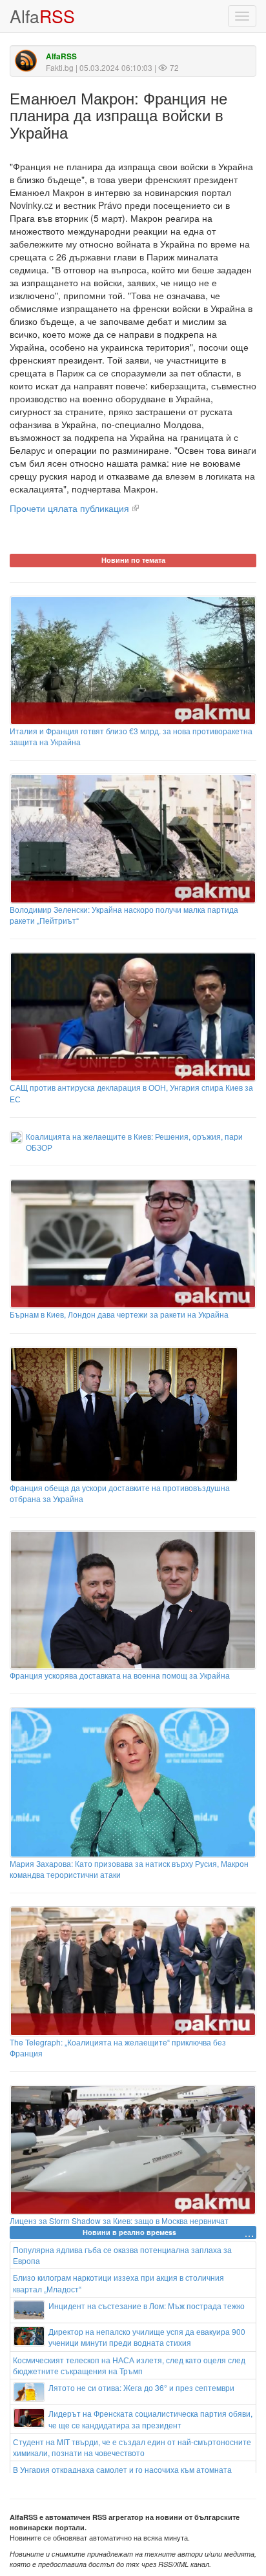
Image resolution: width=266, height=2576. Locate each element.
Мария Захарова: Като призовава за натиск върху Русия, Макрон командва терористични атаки (129, 1869)
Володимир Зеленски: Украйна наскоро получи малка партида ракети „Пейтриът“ (124, 915)
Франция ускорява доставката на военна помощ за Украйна (120, 1675)
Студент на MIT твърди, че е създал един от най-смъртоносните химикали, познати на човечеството (132, 2447)
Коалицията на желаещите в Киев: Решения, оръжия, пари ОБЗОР (134, 1142)
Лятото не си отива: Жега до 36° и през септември (141, 2387)
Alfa (42, 16)
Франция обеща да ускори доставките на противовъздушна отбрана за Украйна (120, 1493)
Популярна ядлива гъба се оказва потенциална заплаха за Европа (122, 2255)
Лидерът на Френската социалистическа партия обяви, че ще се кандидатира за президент (150, 2419)
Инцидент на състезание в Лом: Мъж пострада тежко (147, 2306)
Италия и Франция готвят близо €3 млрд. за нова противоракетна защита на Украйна (131, 736)
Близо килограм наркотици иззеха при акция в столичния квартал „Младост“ (118, 2283)
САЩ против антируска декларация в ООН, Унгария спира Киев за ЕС (131, 1093)
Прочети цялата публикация (69, 508)
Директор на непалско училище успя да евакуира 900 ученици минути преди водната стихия (147, 2337)
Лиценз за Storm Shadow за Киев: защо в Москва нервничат (119, 2220)
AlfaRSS (61, 56)
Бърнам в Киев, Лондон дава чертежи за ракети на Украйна (119, 1314)
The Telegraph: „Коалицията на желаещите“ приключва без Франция (118, 2047)
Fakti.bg (60, 67)
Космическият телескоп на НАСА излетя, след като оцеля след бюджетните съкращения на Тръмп (129, 2365)
